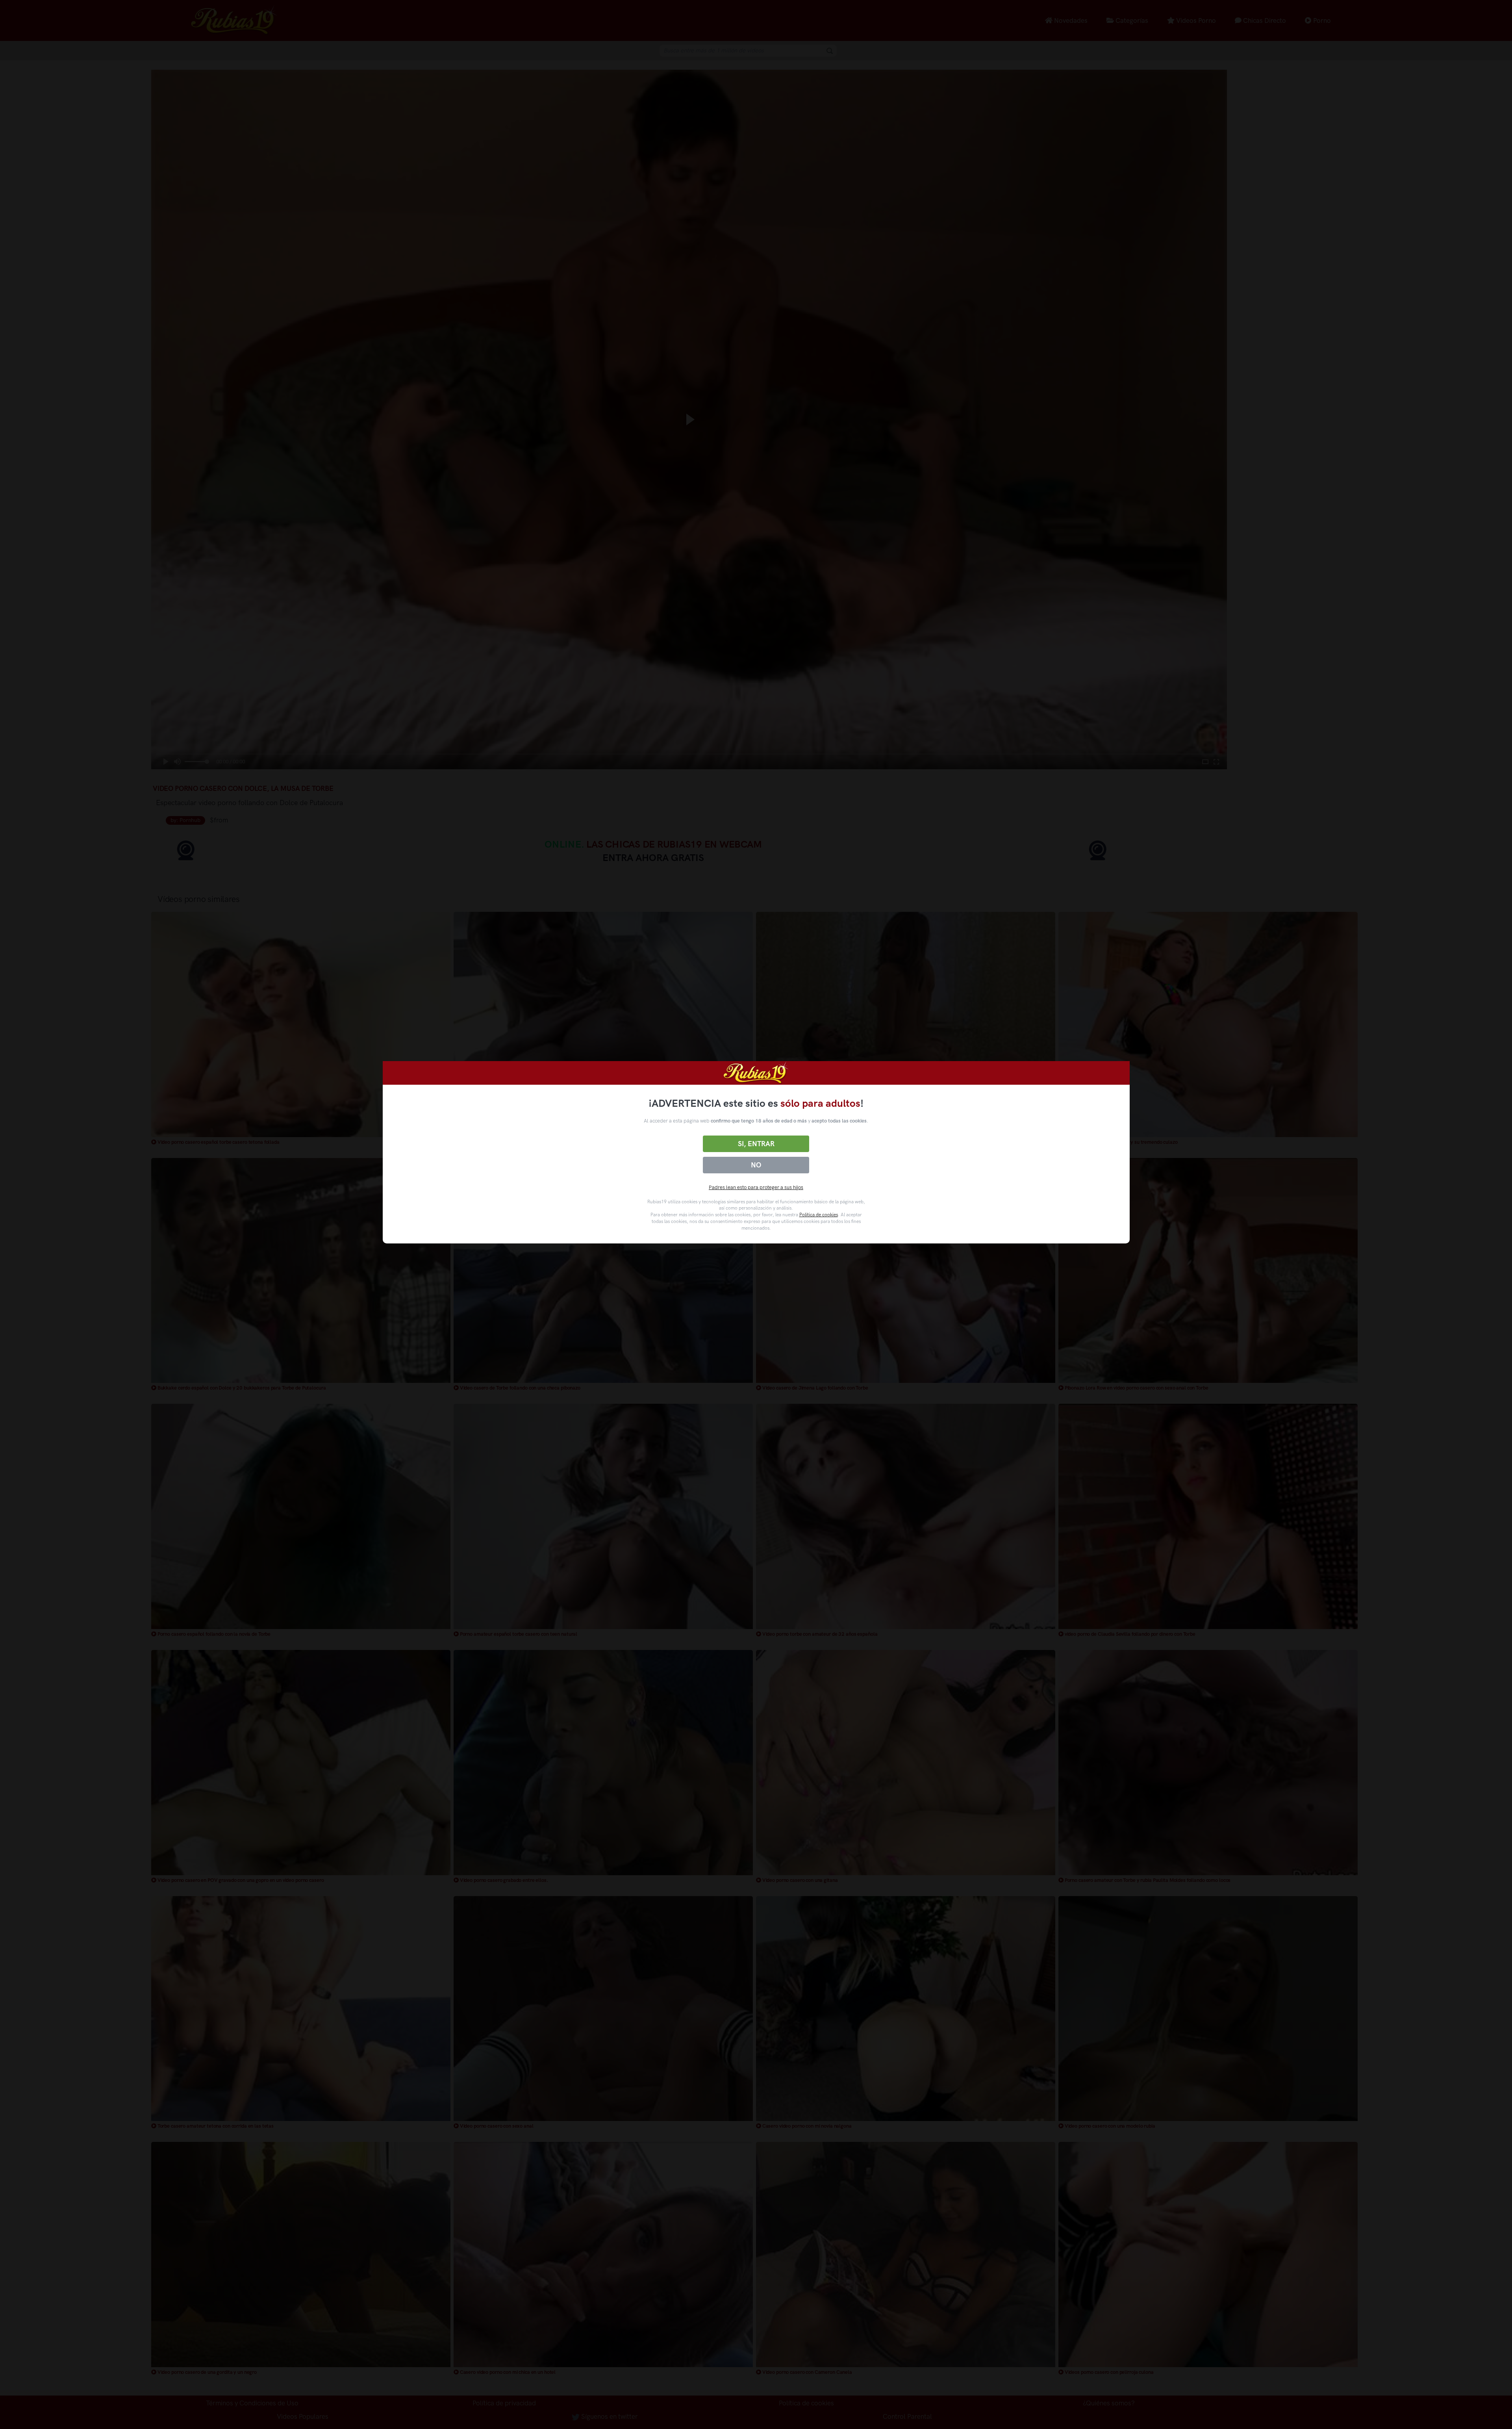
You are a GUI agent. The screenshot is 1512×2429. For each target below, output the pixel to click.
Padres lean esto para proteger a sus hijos (756, 1187)
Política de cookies (819, 1215)
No (756, 1165)
